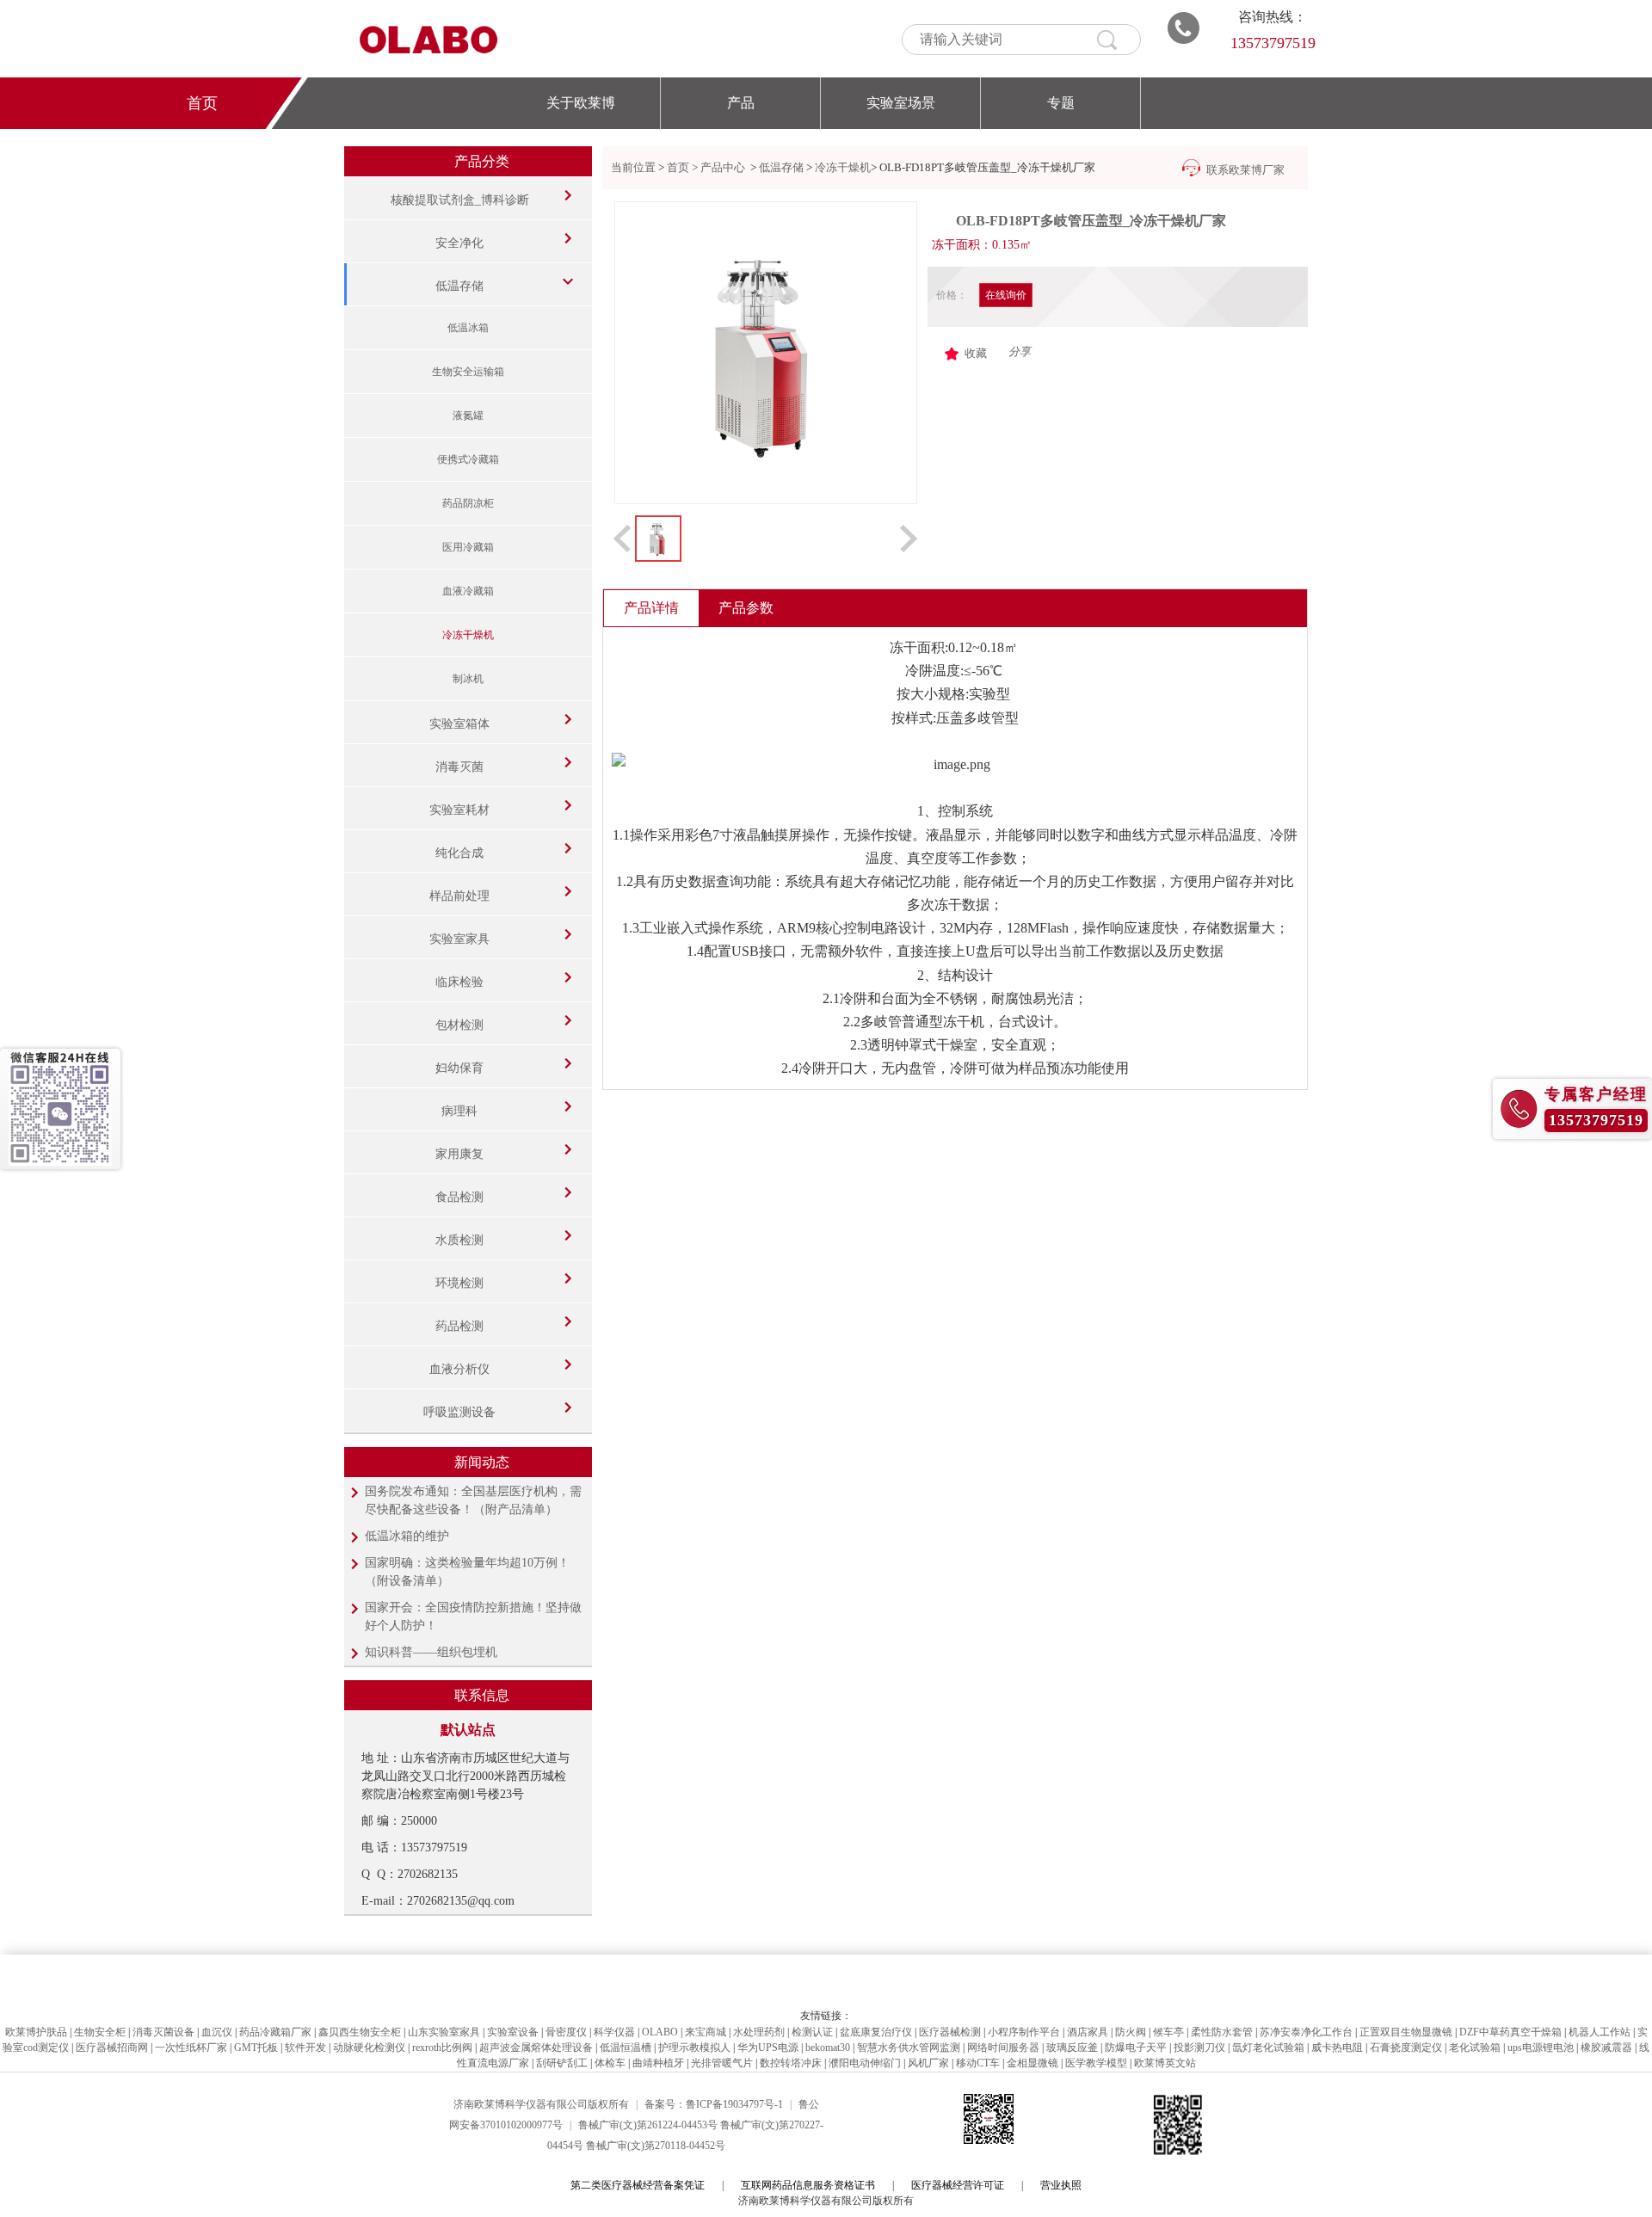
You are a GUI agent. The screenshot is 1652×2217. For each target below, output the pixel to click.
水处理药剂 (759, 2032)
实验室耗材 (459, 810)
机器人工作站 (1600, 2032)
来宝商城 (706, 2032)
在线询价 (1006, 295)
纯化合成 (459, 853)
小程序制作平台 (1024, 2032)
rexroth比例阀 (442, 2048)
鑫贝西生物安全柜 (360, 2032)
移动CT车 (978, 2063)
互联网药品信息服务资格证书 (808, 2185)
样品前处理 (459, 896)
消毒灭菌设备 (163, 2032)
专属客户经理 (1596, 1094)
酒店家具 (1088, 2032)
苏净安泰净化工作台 (1306, 2032)
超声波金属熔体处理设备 (536, 2048)
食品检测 (459, 1197)
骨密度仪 (566, 2032)
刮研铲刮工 (562, 2063)
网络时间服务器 (1003, 2048)
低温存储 (459, 286)
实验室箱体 (459, 724)
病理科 (459, 1111)
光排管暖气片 (722, 2063)
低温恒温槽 (626, 2048)
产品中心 (724, 167)
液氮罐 (468, 416)
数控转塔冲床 (791, 2063)
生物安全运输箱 (468, 372)
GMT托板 (256, 2048)
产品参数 (746, 608)
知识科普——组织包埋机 (431, 1652)
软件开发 (305, 2048)
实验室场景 (901, 103)
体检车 (610, 2063)
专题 (1061, 103)
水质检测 (459, 1240)
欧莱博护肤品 (36, 2032)
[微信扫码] (60, 1109)
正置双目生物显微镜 (1406, 2032)
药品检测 (459, 1326)
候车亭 (1168, 2032)
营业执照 (1061, 2185)
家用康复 (459, 1154)
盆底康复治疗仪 (876, 2032)
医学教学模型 (1096, 2063)
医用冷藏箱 (468, 547)
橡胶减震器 (1606, 2048)
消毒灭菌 (459, 767)
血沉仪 (217, 2032)
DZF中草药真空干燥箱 (1510, 2032)
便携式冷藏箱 (468, 459)
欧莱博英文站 (1165, 2063)
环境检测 (459, 1283)
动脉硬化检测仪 (369, 2048)
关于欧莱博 (581, 103)
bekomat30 (828, 2048)
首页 (202, 103)
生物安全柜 (100, 2032)
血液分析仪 (459, 1369)
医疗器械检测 (950, 2032)
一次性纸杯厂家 (191, 2048)
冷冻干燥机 (468, 635)
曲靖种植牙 (658, 2063)
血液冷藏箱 (468, 591)
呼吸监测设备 (459, 1412)
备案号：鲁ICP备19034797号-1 (714, 2104)
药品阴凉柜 (468, 503)
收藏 (976, 353)
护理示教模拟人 (694, 2048)
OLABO (660, 2032)
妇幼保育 (459, 1068)
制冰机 (468, 679)
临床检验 (459, 982)
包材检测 (459, 1025)
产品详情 (651, 608)
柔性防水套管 (1222, 2032)
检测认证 (812, 2032)
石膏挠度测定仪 (1406, 2048)
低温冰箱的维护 (407, 1536)
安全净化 (459, 243)
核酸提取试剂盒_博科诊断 (460, 200)
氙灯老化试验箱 (1268, 2048)
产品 (741, 103)
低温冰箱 (468, 328)
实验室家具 (459, 939)
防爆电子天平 (1136, 2048)
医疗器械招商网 (112, 2048)
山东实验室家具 (444, 2032)
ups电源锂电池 (1541, 2048)
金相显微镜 (1032, 2063)
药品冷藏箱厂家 (275, 2032)
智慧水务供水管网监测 (909, 2048)
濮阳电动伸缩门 (865, 2063)
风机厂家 (928, 2063)
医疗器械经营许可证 (958, 2185)
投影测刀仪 (1199, 2048)
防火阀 (1131, 2032)
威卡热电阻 (1337, 2048)
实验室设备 (513, 2032)
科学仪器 (614, 2032)
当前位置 (633, 167)
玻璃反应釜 (1072, 2048)
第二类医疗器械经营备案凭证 (638, 2185)
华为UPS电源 (768, 2048)
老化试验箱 (1475, 2048)
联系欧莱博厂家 (1245, 170)
